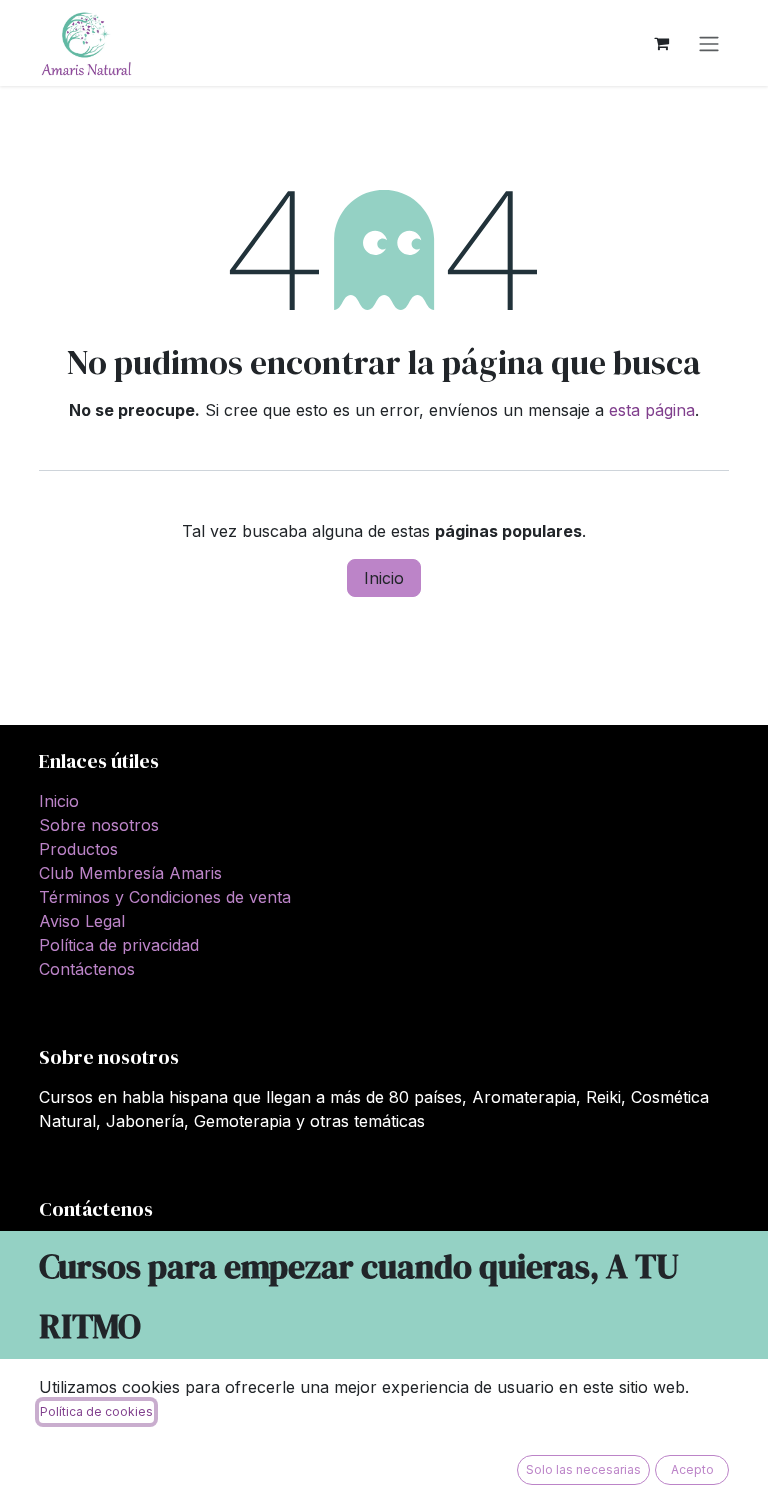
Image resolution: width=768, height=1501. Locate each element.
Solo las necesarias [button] (583, 1469)
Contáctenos (87, 969)
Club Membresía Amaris (130, 873)
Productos (78, 849)
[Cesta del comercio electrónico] (661, 43)
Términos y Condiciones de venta (165, 897)
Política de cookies (96, 1411)
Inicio (384, 578)
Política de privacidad (119, 945)
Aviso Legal (82, 921)
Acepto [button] (692, 1469)
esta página (652, 410)
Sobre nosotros (99, 825)
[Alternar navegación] (709, 43)
